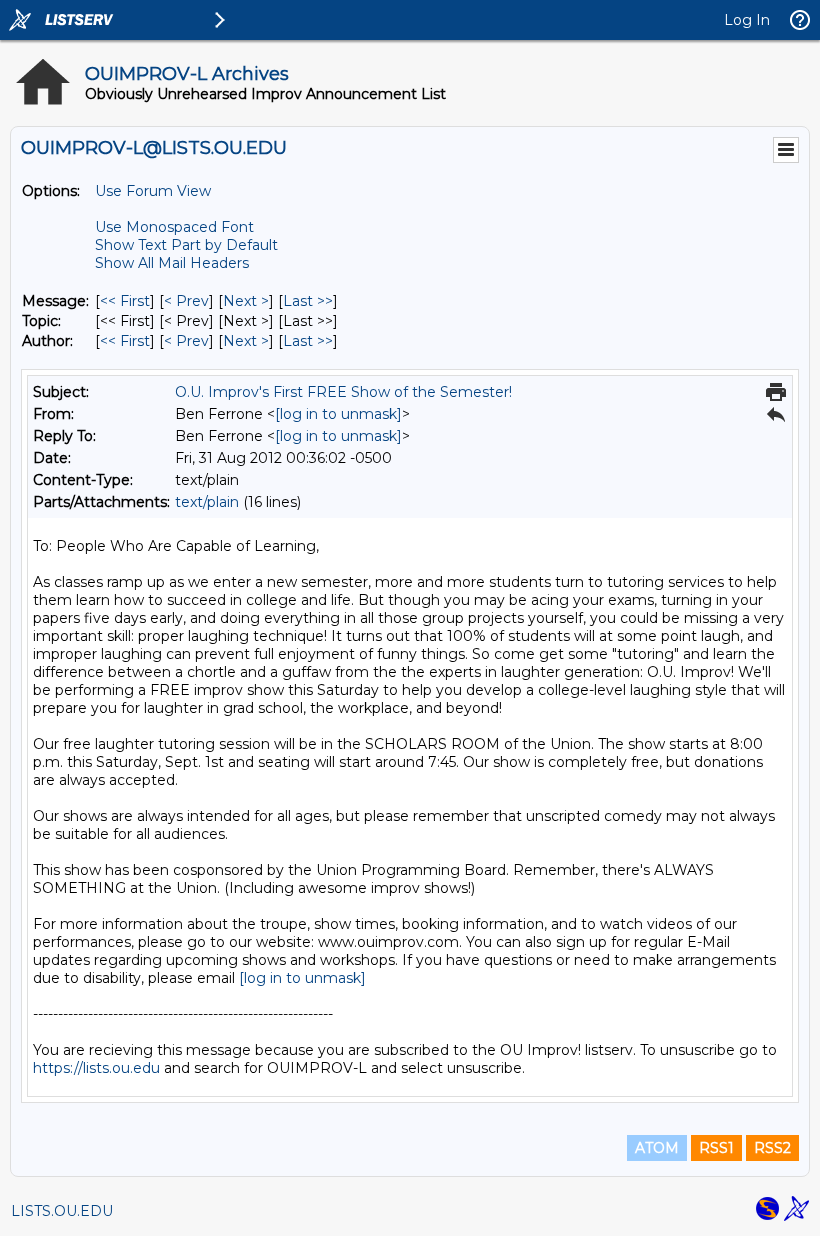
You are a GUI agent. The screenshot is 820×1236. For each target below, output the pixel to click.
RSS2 (772, 1148)
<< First (125, 301)
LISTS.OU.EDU (62, 1211)
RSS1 (716, 1148)
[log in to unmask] (338, 414)
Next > (246, 301)
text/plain (207, 502)
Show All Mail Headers (172, 263)
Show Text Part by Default (186, 245)
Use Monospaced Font (174, 227)
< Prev (186, 301)
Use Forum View (153, 191)
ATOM (657, 1148)
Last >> (308, 301)
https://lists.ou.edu (96, 1068)
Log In (747, 20)
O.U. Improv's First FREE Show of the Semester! (343, 392)
